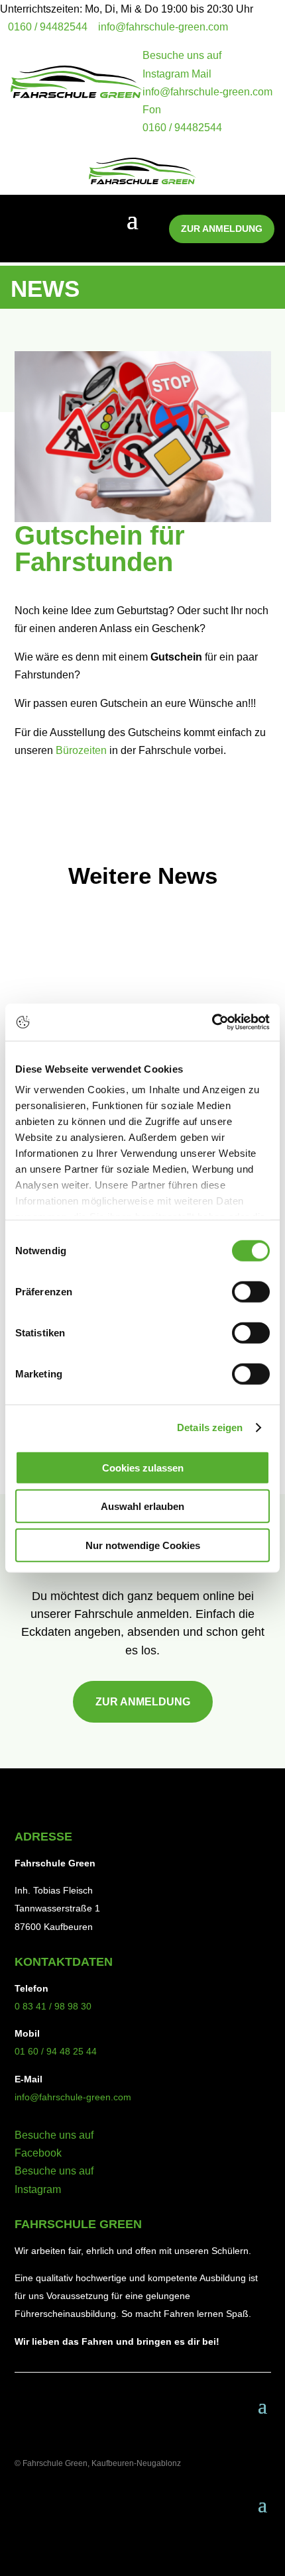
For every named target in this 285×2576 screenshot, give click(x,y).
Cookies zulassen (143, 1467)
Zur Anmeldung (222, 229)
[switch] (251, 1291)
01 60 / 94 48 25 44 (56, 2051)
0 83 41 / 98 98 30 (53, 2006)
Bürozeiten (81, 750)
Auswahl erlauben (142, 1506)
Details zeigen (210, 1427)
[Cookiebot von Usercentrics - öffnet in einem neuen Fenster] (212, 1022)
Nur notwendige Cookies (143, 1545)
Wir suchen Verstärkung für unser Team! (134, 987)
